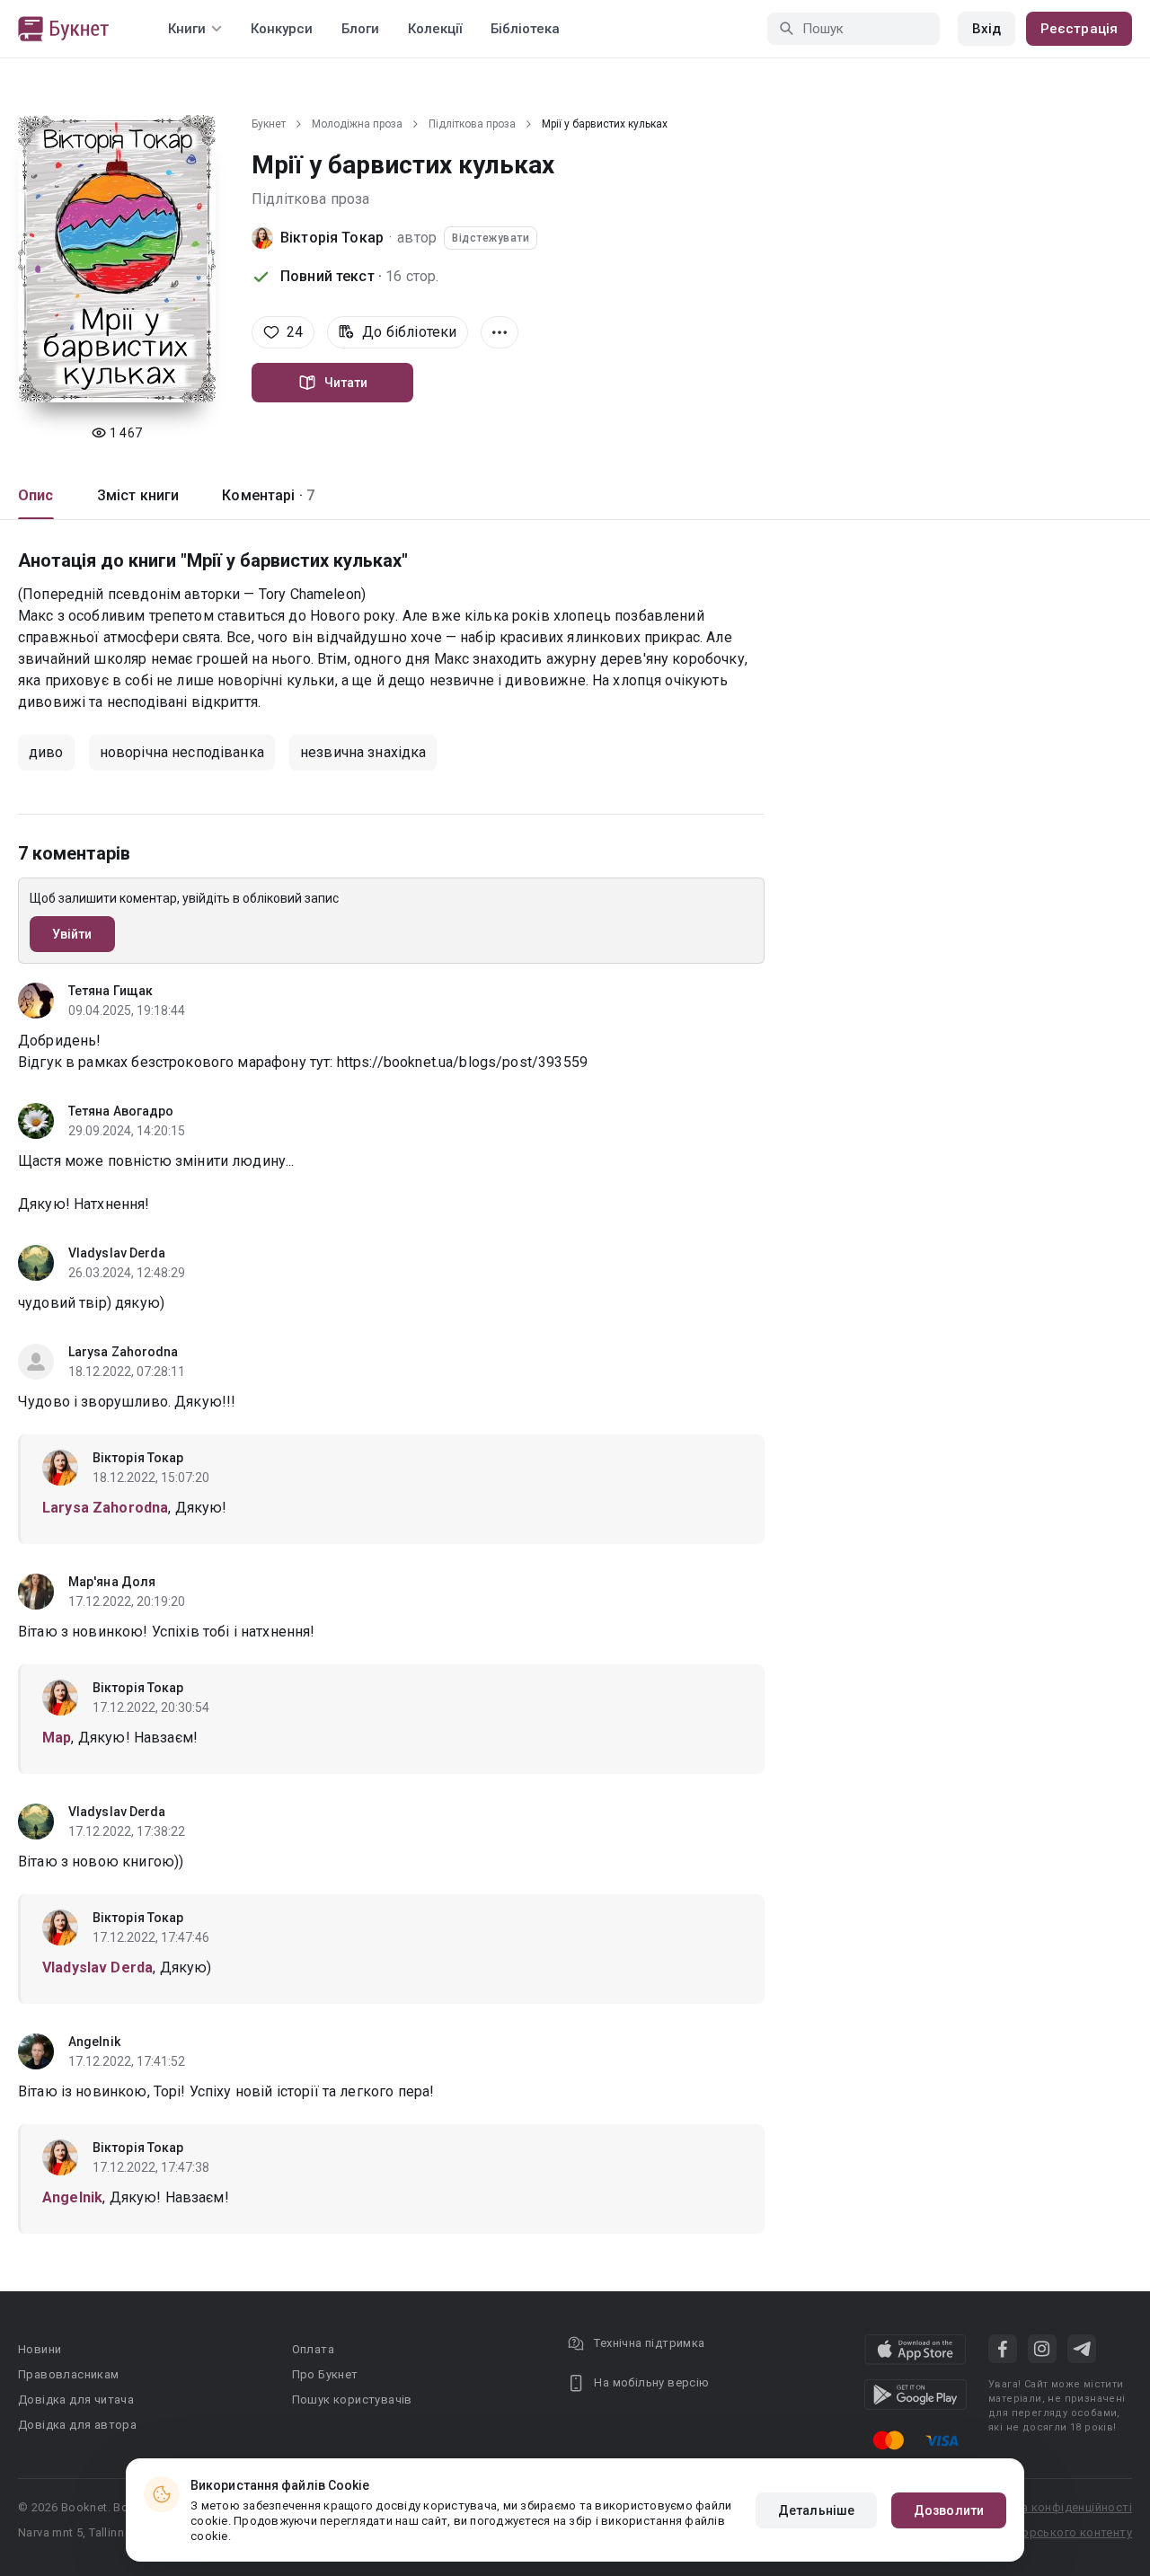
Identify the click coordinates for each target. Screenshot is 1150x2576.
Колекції (435, 29)
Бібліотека (525, 29)
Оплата (313, 2349)
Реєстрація (1079, 29)
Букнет (269, 124)
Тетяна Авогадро (121, 1111)
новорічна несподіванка (182, 752)
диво (46, 752)
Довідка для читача (76, 2400)
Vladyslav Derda (117, 1253)
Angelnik (94, 2042)
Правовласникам (69, 2374)
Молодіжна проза (357, 124)
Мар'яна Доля (112, 1582)
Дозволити (949, 2510)
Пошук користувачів (352, 2400)
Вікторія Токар (332, 238)
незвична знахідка (363, 752)
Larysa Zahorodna (124, 1352)
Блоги (360, 29)
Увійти (72, 934)
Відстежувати (491, 238)
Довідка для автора (77, 2425)
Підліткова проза (472, 124)
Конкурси (282, 29)
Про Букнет (325, 2374)
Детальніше (816, 2510)
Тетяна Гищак (111, 991)
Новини (40, 2349)
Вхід (986, 29)
